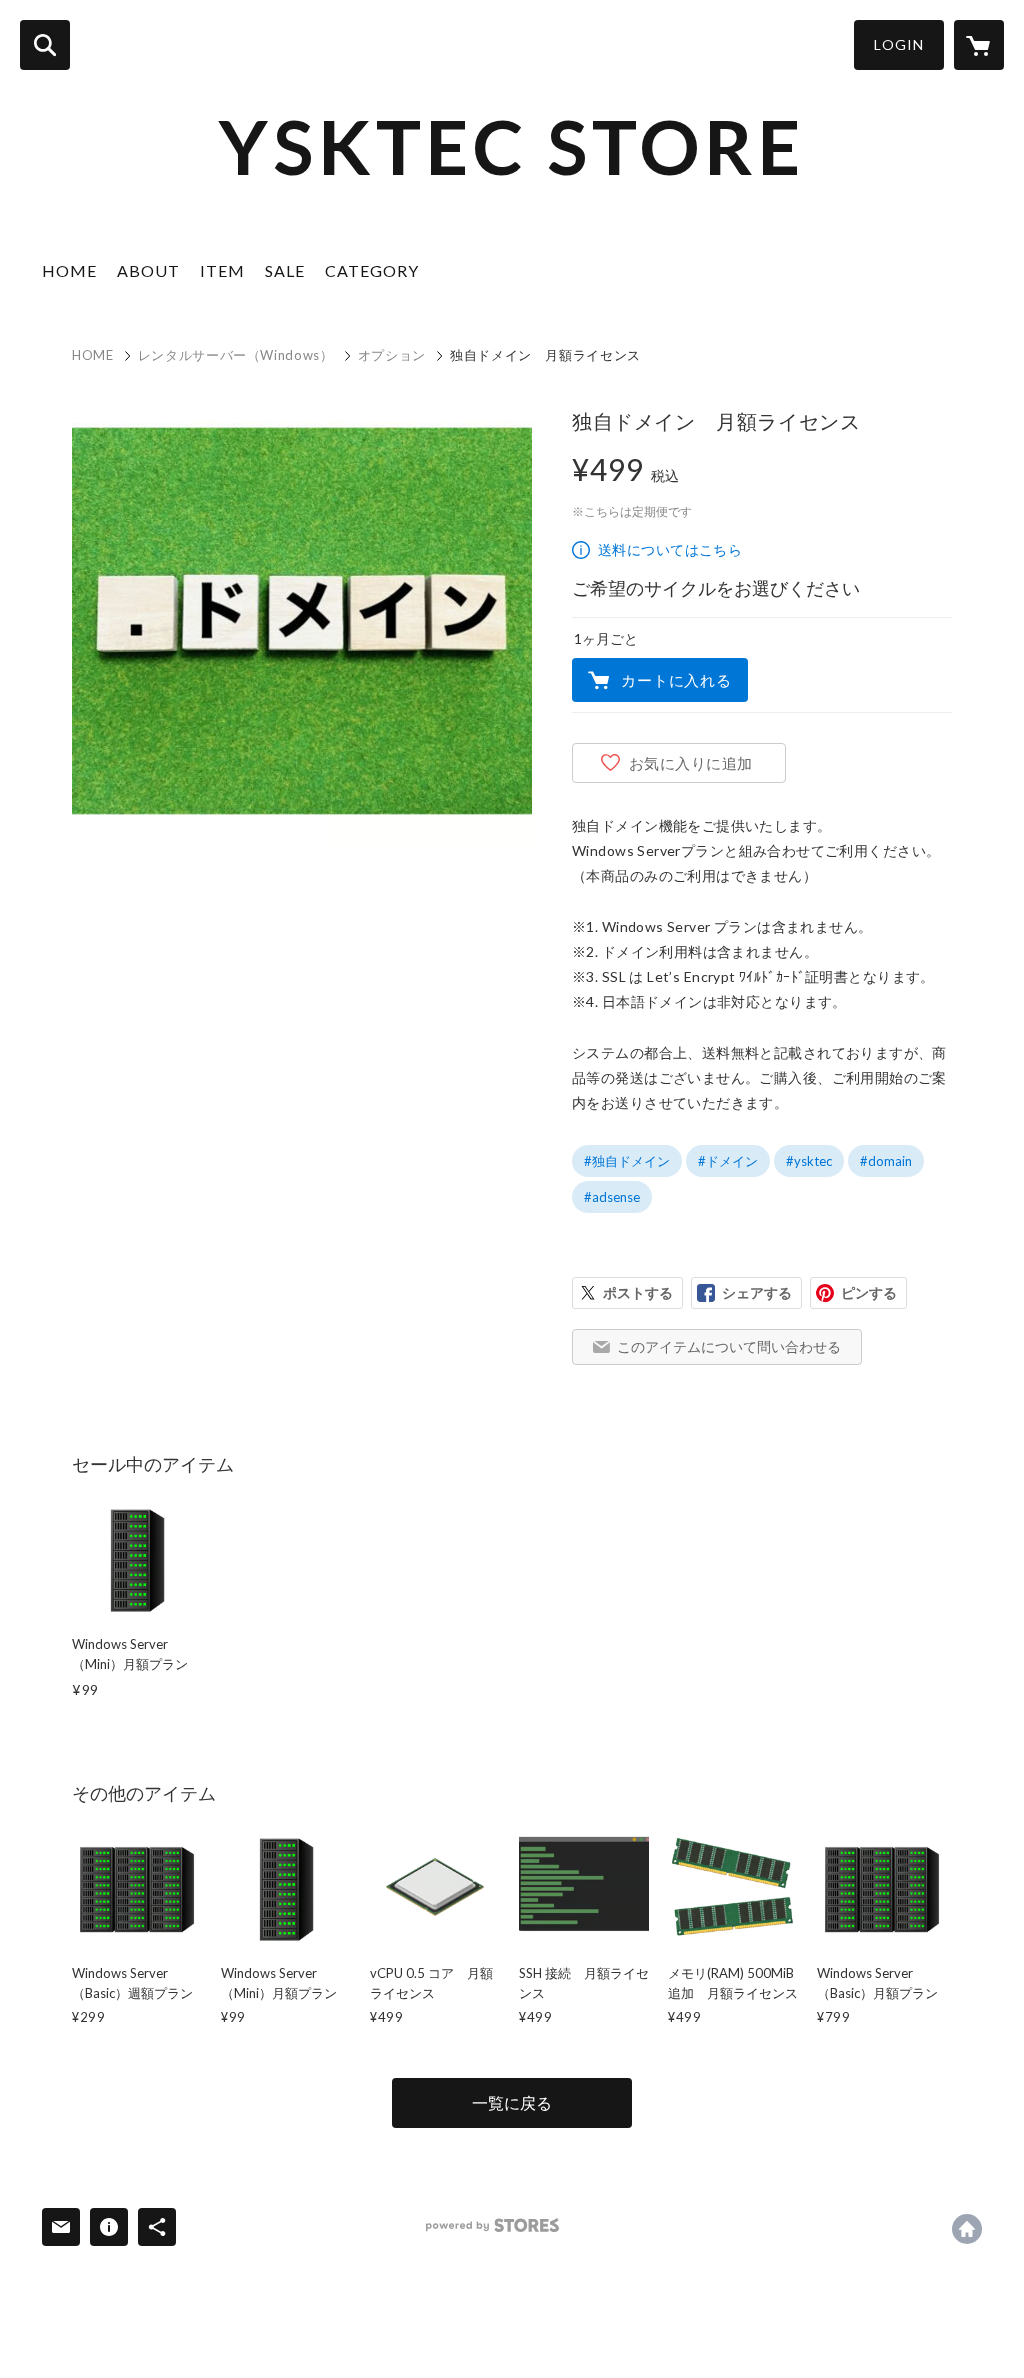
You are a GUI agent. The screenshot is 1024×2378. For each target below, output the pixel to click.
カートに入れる (676, 680)
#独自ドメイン (627, 1161)
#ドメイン (728, 1161)
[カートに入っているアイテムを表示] (979, 45)
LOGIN (899, 44)
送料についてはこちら (670, 549)
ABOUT (148, 270)
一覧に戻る (512, 2102)
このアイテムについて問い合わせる (729, 1346)
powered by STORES (492, 2225)
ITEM (222, 270)
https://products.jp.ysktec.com (967, 2229)
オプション (392, 355)
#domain (886, 1161)
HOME (69, 270)
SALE (285, 270)
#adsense (612, 1197)
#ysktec (809, 1161)
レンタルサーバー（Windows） (236, 355)
